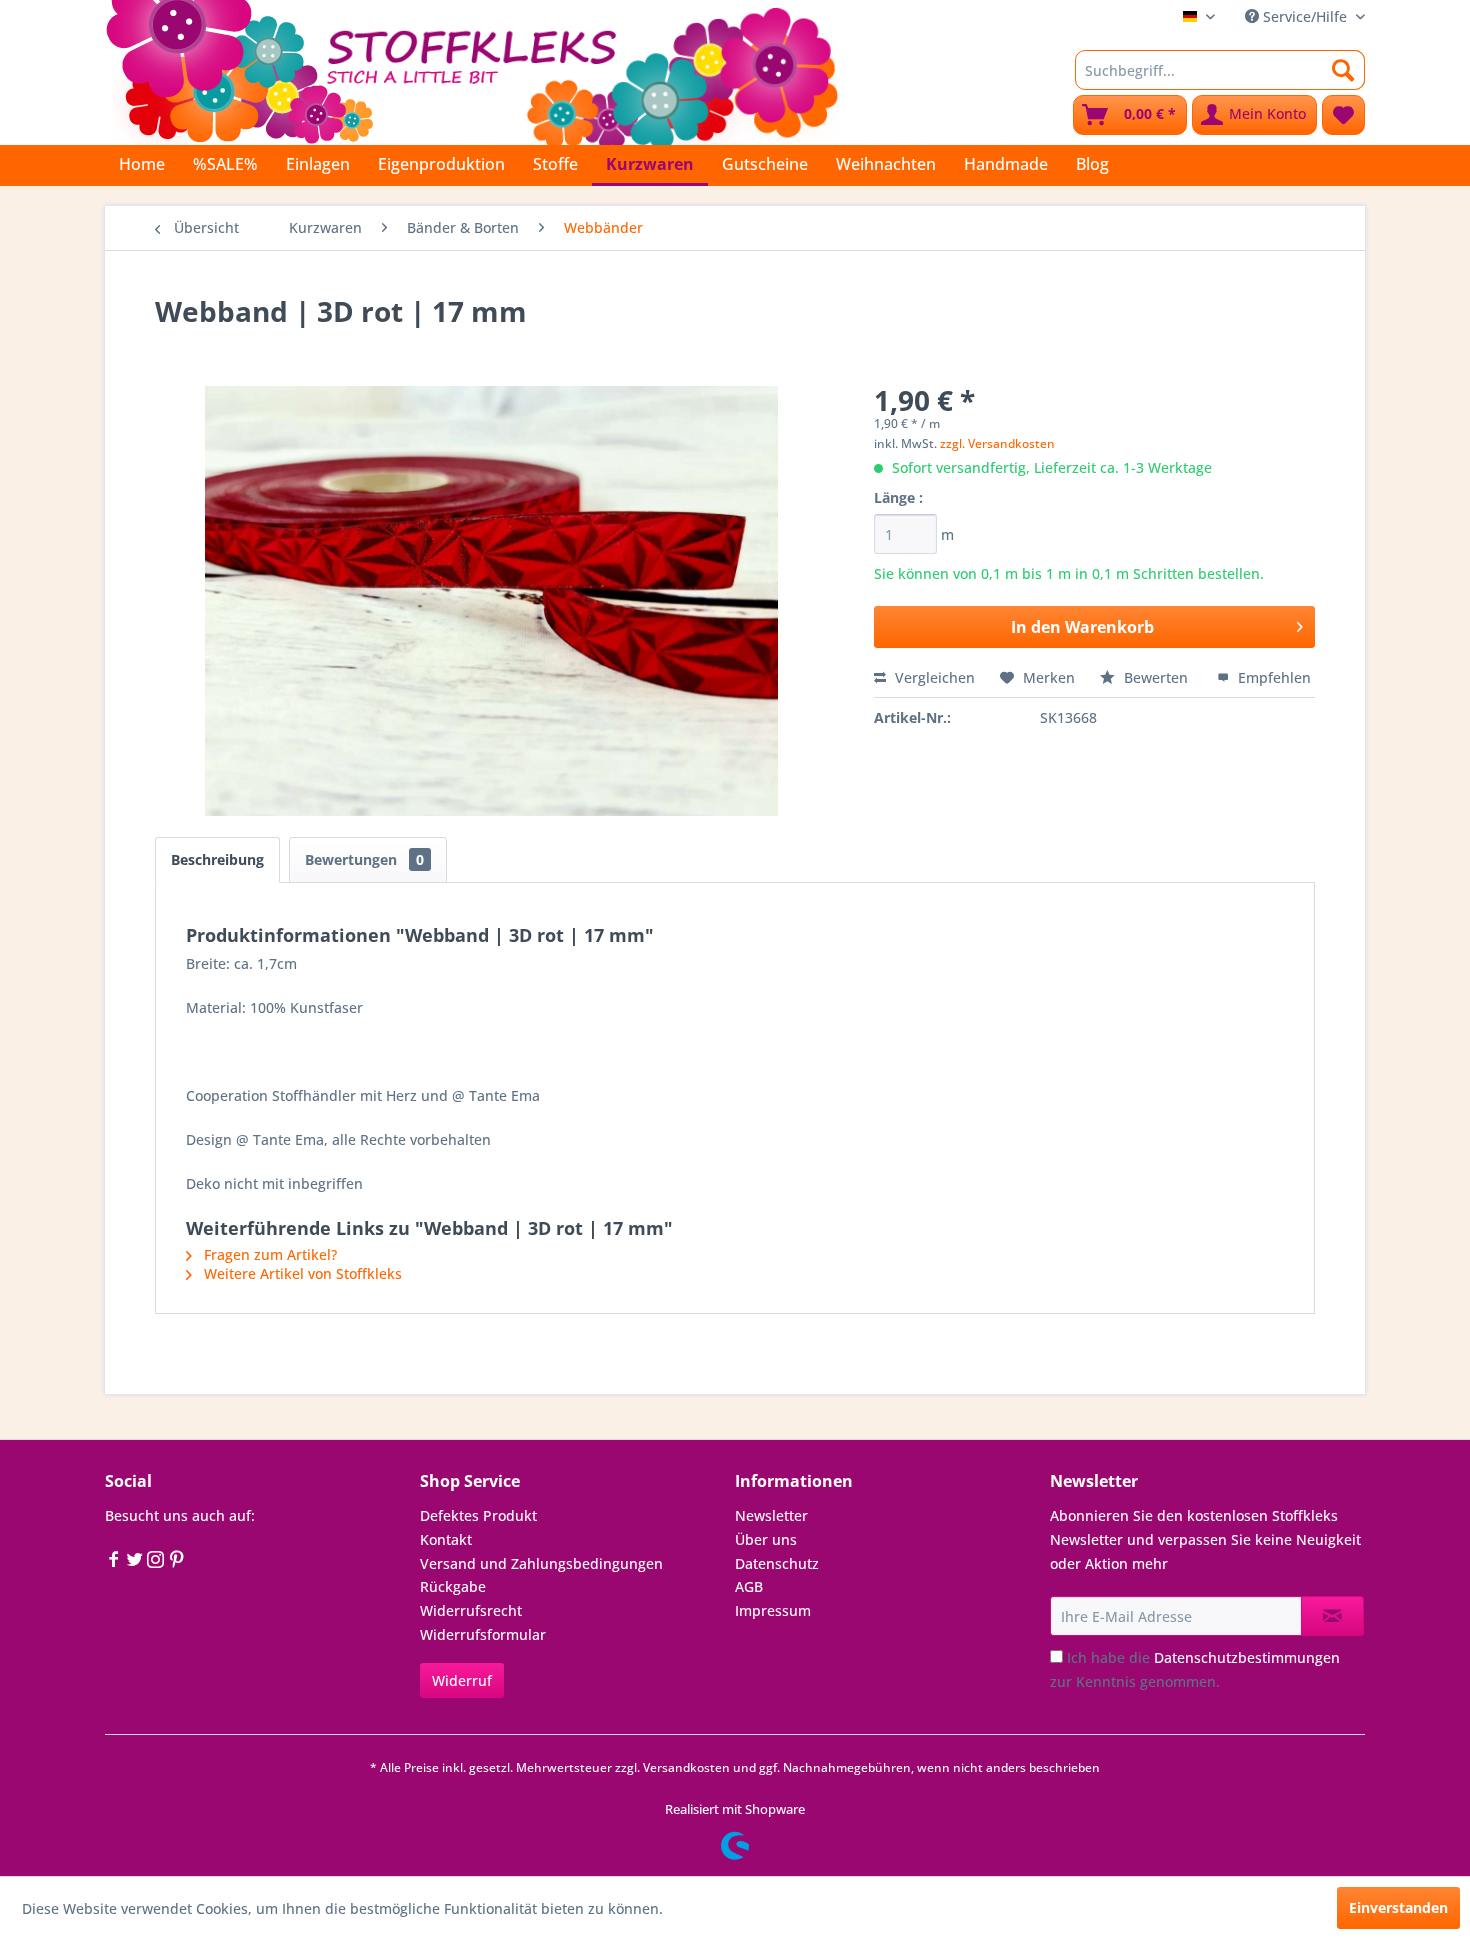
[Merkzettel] (1343, 115)
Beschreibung (217, 859)
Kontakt (446, 1539)
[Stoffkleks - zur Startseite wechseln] (472, 70)
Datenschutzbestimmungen (1247, 1657)
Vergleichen (933, 677)
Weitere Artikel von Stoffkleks (301, 1273)
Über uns (766, 1539)
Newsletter (771, 1515)
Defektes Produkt (478, 1515)
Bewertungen (364, 859)
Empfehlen (1272, 677)
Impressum (773, 1610)
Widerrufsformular (483, 1634)
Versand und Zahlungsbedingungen (541, 1563)
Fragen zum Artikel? (268, 1254)
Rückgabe (453, 1586)
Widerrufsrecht (471, 1610)
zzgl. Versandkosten (997, 443)
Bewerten (1156, 677)
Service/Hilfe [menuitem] (1305, 16)
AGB (749, 1586)
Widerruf (462, 1680)
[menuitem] (1220, 70)
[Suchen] (1343, 70)
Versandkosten (686, 1767)
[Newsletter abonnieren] (1332, 1616)
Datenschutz (777, 1563)
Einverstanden (1398, 1907)
